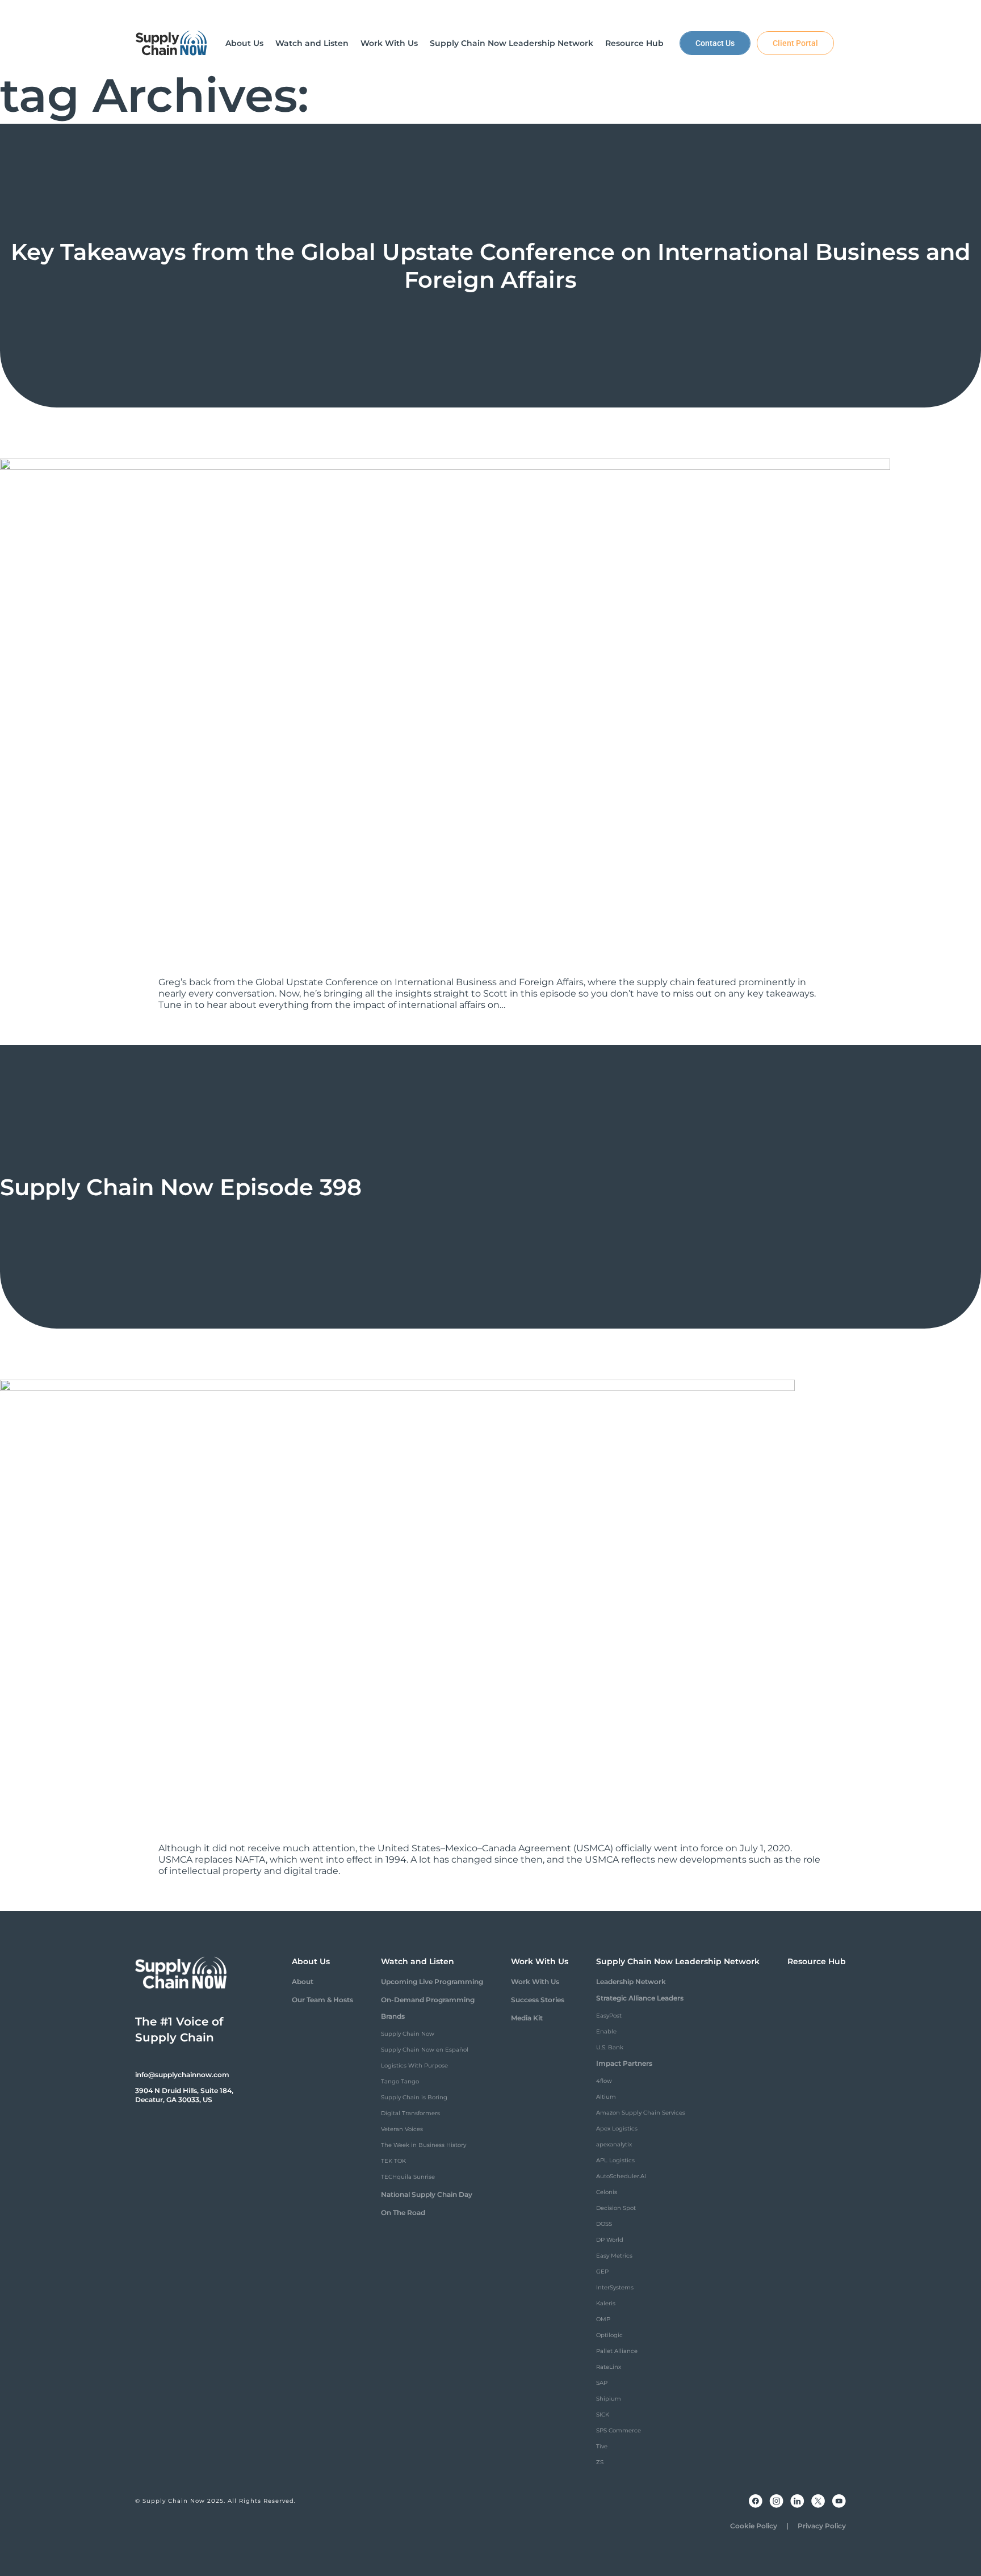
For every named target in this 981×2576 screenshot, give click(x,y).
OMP (603, 2319)
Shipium (609, 2399)
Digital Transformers (410, 2113)
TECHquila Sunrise (408, 2177)
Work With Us (535, 1982)
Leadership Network (631, 1982)
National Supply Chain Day (427, 2194)
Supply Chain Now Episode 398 (181, 1187)
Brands (393, 2016)
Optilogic (609, 2335)
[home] (171, 43)
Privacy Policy (822, 2526)
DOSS (604, 2224)
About (303, 1982)
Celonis (607, 2192)
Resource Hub (817, 1961)
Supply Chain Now (408, 2034)
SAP (602, 2383)
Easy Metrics (614, 2256)
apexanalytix (614, 2144)
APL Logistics (615, 2160)
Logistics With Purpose (414, 2066)
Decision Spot (616, 2208)
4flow (604, 2081)
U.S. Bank (610, 2047)
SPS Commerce (619, 2430)
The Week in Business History (424, 2145)
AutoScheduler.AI (621, 2176)
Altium (606, 2097)
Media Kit (527, 2018)
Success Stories (538, 2000)
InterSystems (615, 2287)
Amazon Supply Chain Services (641, 2113)
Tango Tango (400, 2081)
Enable (606, 2031)
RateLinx (609, 2367)
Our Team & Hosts (322, 2000)
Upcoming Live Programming (432, 1982)
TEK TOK (393, 2161)
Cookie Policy (754, 2526)
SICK (603, 2415)
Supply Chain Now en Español (425, 2050)
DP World (610, 2240)
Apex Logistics (617, 2129)
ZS (600, 2462)
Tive (602, 2446)
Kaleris (606, 2303)
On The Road (403, 2212)
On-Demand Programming (428, 2000)
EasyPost (609, 2016)
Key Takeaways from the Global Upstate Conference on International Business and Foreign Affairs (491, 266)
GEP (602, 2272)
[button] (244, 43)
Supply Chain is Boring (414, 2097)
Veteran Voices (402, 2129)
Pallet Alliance (617, 2351)
